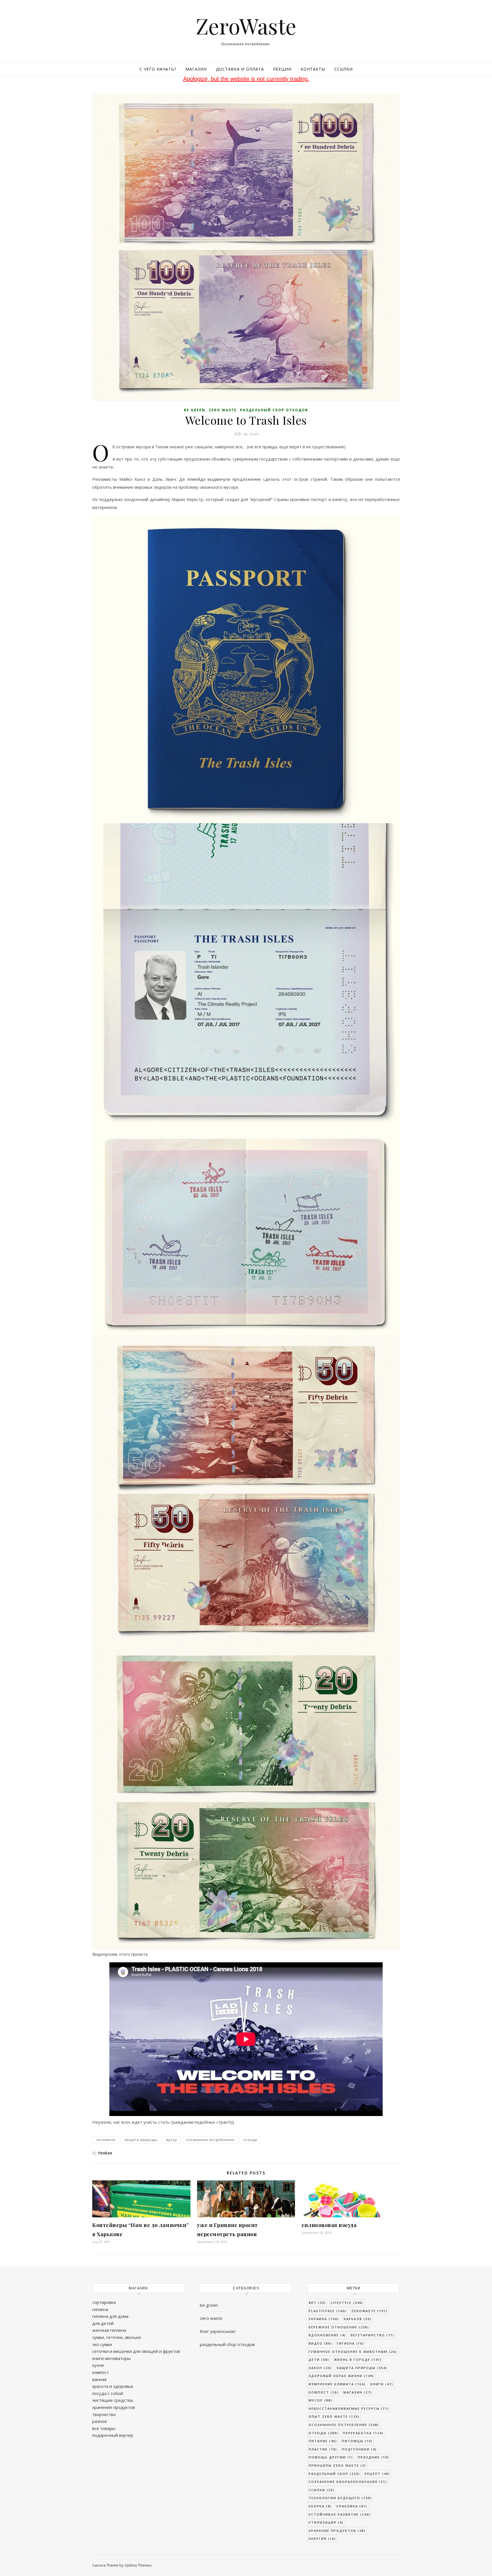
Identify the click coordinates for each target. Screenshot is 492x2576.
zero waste (223, 410)
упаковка (352, 2506)
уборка (320, 2506)
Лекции (282, 69)
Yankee (105, 2153)
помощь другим (331, 2457)
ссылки (322, 2490)
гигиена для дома (110, 2316)
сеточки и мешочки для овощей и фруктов (136, 2351)
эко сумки (102, 2344)
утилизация (326, 2522)
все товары (104, 2428)
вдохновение (327, 2335)
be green (195, 410)
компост (101, 2372)
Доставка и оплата (240, 69)
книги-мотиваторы (111, 2358)
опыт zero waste (334, 2416)
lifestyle (347, 2303)
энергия (322, 2539)
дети (319, 2360)
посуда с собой (108, 2393)
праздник (374, 2457)
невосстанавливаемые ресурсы (349, 2408)
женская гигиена (109, 2330)
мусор (171, 2140)
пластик (323, 2449)
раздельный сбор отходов (274, 410)
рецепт (377, 2474)
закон (320, 2368)
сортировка (104, 2302)
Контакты (313, 69)
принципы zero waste (337, 2465)
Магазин (196, 69)
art (317, 2303)
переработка (363, 2433)
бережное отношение (339, 2327)
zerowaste (106, 2140)
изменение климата (337, 2384)
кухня (98, 2365)
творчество (104, 2414)
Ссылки (344, 69)
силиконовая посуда (329, 2225)
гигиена (100, 2309)
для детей (103, 2323)
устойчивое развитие (340, 2514)
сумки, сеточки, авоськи (117, 2337)
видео (320, 2343)
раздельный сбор (334, 2474)
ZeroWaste (246, 26)
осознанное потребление (210, 2140)
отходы (250, 2140)
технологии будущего (340, 2498)
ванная (99, 2379)
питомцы (357, 2441)
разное (100, 2421)
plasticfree (328, 2311)
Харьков (358, 2319)
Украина (324, 2319)
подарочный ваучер (113, 2435)
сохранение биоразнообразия (348, 2482)
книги (382, 2384)
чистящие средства (112, 2400)
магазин (358, 2392)
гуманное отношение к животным (353, 2352)
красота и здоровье (113, 2386)
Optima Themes (138, 2565)
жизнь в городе (358, 2360)
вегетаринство (373, 2335)
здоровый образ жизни (341, 2376)
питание (323, 2441)
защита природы (141, 2140)
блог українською (218, 2331)
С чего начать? (158, 69)
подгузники (359, 2449)
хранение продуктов (114, 2407)
